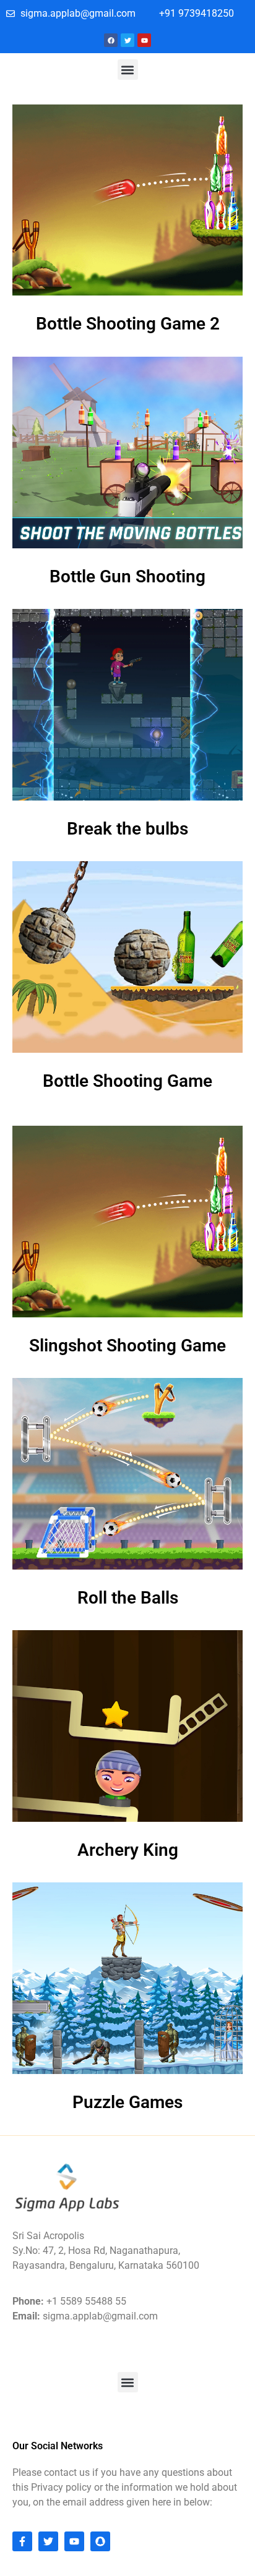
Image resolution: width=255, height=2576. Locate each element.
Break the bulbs (127, 829)
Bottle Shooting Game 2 (128, 324)
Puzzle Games (127, 2102)
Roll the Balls (128, 1598)
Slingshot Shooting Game (127, 1345)
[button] (128, 70)
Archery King (128, 1850)
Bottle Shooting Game (127, 1081)
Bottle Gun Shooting (127, 576)
